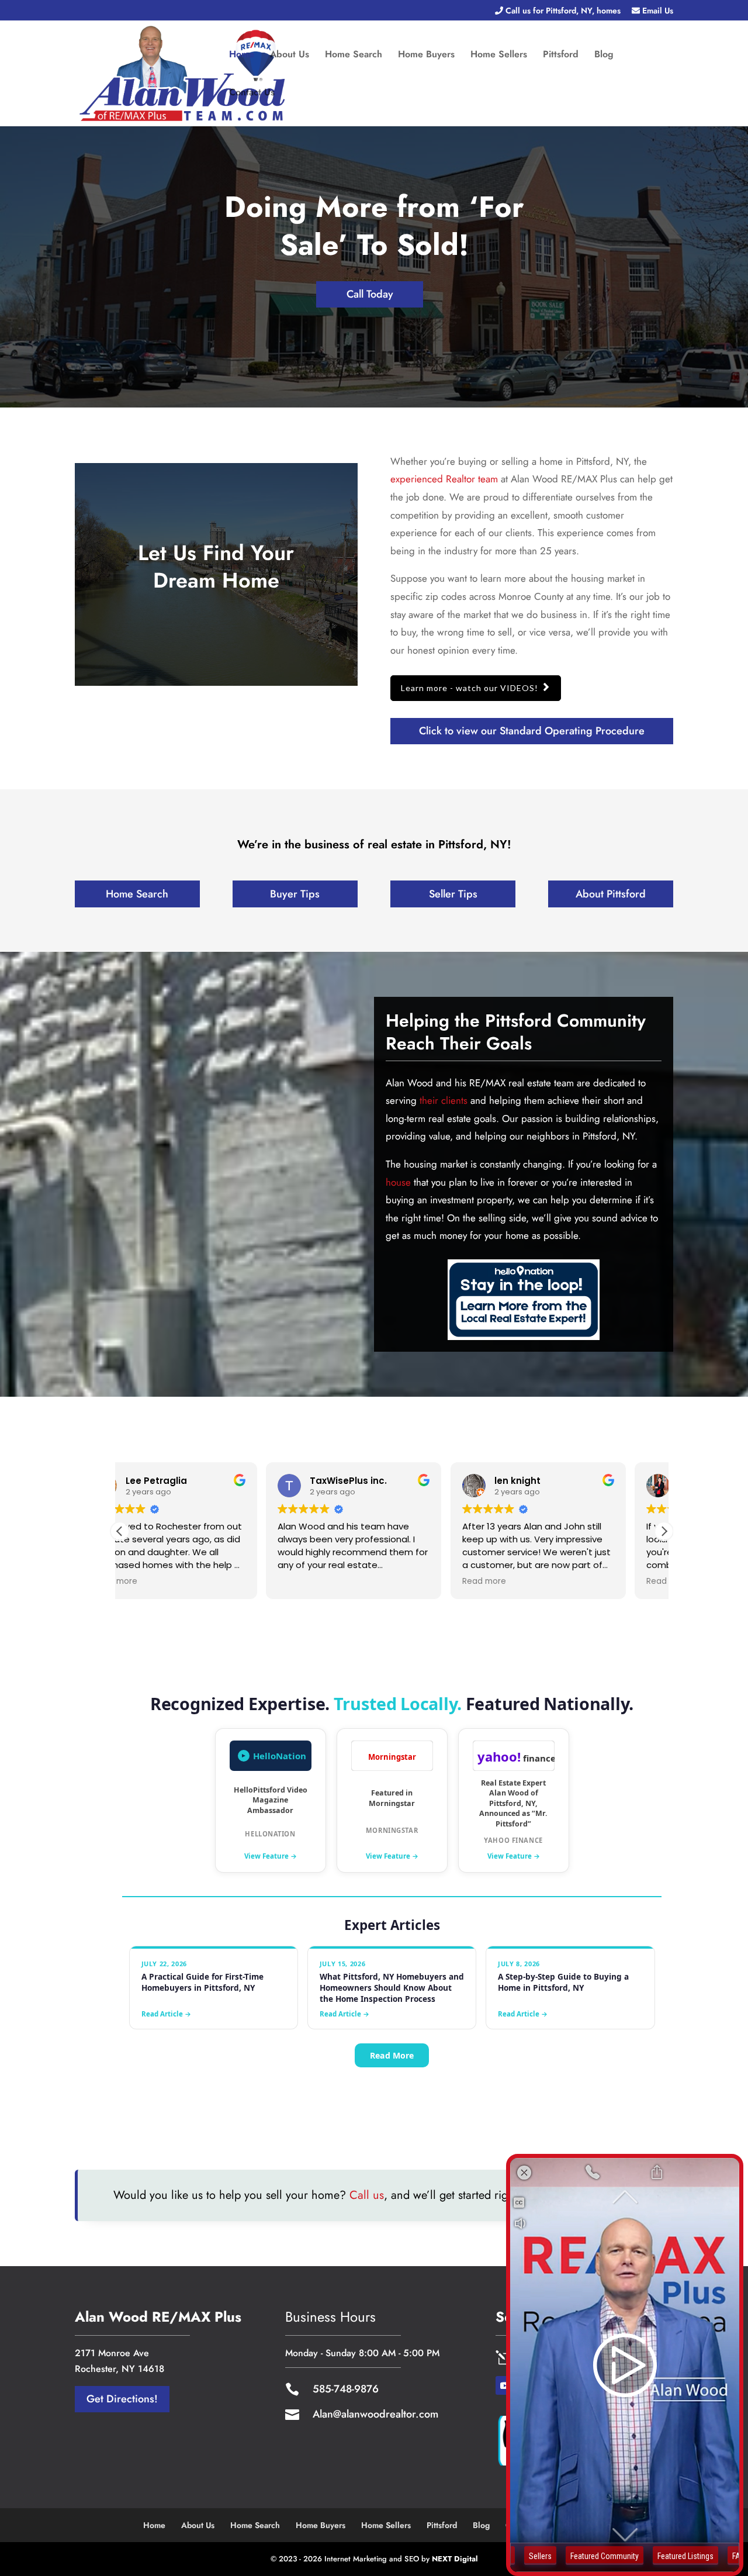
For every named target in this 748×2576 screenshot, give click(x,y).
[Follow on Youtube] (505, 2385)
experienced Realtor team (444, 479)
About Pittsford (611, 894)
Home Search (354, 56)
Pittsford (561, 56)
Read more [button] (338, 1581)
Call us (367, 2195)
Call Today (370, 294)
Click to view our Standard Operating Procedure (532, 731)
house (398, 1182)
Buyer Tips (295, 894)
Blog (604, 56)
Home (242, 56)
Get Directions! (122, 2399)
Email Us (657, 11)
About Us (290, 56)
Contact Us (252, 94)
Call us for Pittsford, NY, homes (562, 11)
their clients (444, 1100)
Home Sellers (499, 56)
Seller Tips (453, 894)
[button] (664, 1531)
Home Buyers (426, 56)
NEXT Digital (455, 2559)
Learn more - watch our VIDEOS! (470, 688)
